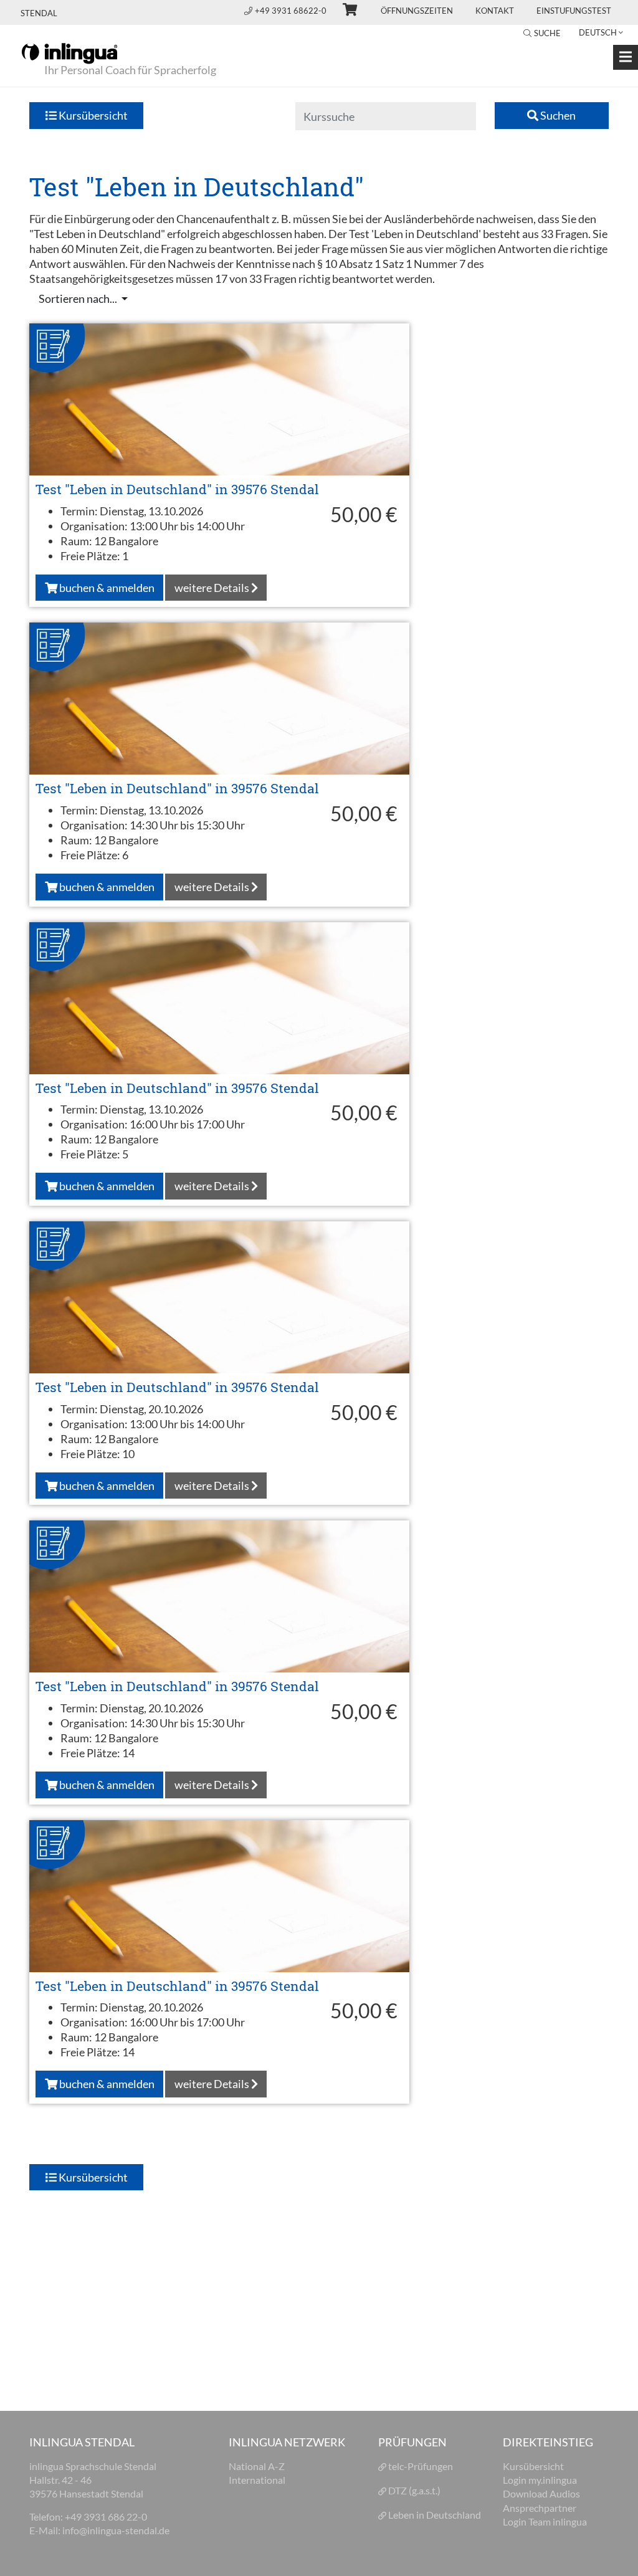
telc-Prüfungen (421, 2466)
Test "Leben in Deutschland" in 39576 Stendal (177, 489)
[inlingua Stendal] (69, 52)
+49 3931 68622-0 (292, 11)
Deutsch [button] (598, 32)
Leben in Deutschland (435, 2515)
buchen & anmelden (106, 588)
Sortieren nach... (79, 298)
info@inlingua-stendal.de (116, 2530)
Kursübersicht (92, 115)
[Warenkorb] (345, 11)
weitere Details (213, 588)
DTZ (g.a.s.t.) (414, 2490)
